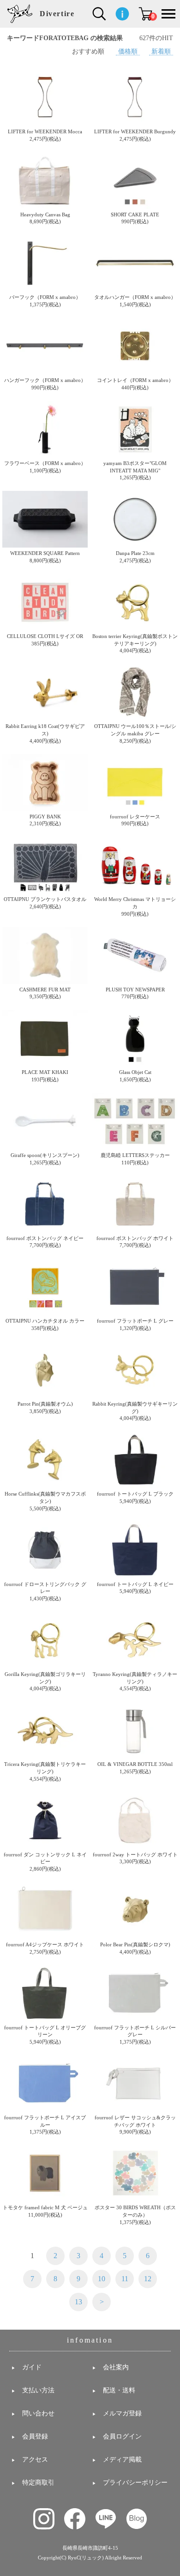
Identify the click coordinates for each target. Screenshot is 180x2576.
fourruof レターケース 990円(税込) (135, 820)
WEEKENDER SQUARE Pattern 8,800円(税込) (45, 557)
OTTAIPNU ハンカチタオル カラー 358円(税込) (45, 1324)
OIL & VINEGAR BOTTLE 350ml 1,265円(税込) (135, 1768)
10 (102, 2279)
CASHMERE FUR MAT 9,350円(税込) (45, 993)
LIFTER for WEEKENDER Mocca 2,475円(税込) (45, 135)
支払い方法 (38, 2390)
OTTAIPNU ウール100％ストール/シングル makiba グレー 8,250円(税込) (135, 733)
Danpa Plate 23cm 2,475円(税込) (135, 557)
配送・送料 (119, 2390)
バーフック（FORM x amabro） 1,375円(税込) (45, 301)
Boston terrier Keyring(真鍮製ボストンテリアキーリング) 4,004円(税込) (135, 643)
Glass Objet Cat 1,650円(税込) (135, 1076)
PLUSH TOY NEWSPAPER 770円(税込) (135, 993)
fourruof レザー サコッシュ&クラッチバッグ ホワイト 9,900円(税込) (135, 2125)
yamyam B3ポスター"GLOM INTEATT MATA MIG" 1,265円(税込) (135, 470)
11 (125, 2279)
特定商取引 (38, 2483)
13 (78, 2302)
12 (148, 2279)
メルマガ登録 (122, 2413)
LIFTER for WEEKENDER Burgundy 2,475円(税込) (135, 135)
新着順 (161, 51)
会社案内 (116, 2367)
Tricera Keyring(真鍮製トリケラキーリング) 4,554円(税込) (45, 1771)
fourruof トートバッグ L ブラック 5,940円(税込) (135, 1497)
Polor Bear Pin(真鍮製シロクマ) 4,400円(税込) (135, 1948)
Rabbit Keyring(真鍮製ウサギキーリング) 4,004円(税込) (135, 1411)
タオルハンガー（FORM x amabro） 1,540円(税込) (135, 301)
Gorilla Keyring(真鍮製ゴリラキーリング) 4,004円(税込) (45, 1681)
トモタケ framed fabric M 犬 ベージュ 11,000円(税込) (45, 2211)
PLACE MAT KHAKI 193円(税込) (45, 1076)
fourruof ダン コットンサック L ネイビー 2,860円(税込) (45, 1862)
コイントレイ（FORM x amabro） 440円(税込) (135, 384)
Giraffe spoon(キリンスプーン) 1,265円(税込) (45, 1159)
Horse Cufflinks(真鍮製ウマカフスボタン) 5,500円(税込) (45, 1501)
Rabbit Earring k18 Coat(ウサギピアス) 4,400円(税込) (45, 733)
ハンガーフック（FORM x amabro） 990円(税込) (45, 384)
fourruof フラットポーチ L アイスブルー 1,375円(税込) (45, 2125)
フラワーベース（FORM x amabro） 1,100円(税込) (45, 467)
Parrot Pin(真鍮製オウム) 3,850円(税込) (45, 1407)
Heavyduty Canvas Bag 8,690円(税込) (45, 218)
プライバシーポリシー (135, 2483)
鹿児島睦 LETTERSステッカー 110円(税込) (135, 1159)
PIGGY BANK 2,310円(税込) (45, 820)
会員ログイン (122, 2436)
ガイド (32, 2367)
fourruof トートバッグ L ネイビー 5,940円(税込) (135, 1588)
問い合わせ (38, 2413)
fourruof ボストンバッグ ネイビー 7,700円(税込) (45, 1242)
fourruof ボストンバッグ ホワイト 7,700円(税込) (135, 1242)
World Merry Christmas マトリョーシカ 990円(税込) (135, 906)
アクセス (35, 2460)
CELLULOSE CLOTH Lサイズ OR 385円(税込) (45, 640)
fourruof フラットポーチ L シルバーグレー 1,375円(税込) (135, 2035)
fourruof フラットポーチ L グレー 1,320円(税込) (135, 1324)
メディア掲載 (122, 2460)
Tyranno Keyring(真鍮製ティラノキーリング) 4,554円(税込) (135, 1681)
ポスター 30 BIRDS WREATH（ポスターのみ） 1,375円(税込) (135, 2215)
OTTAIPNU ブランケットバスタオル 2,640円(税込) (45, 903)
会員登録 (35, 2436)
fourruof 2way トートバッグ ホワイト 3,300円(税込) (135, 1858)
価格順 (128, 51)
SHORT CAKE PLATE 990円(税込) (135, 218)
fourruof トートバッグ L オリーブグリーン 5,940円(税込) (45, 2035)
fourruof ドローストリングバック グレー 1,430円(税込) (45, 1591)
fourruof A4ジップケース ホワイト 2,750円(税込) (45, 1948)
